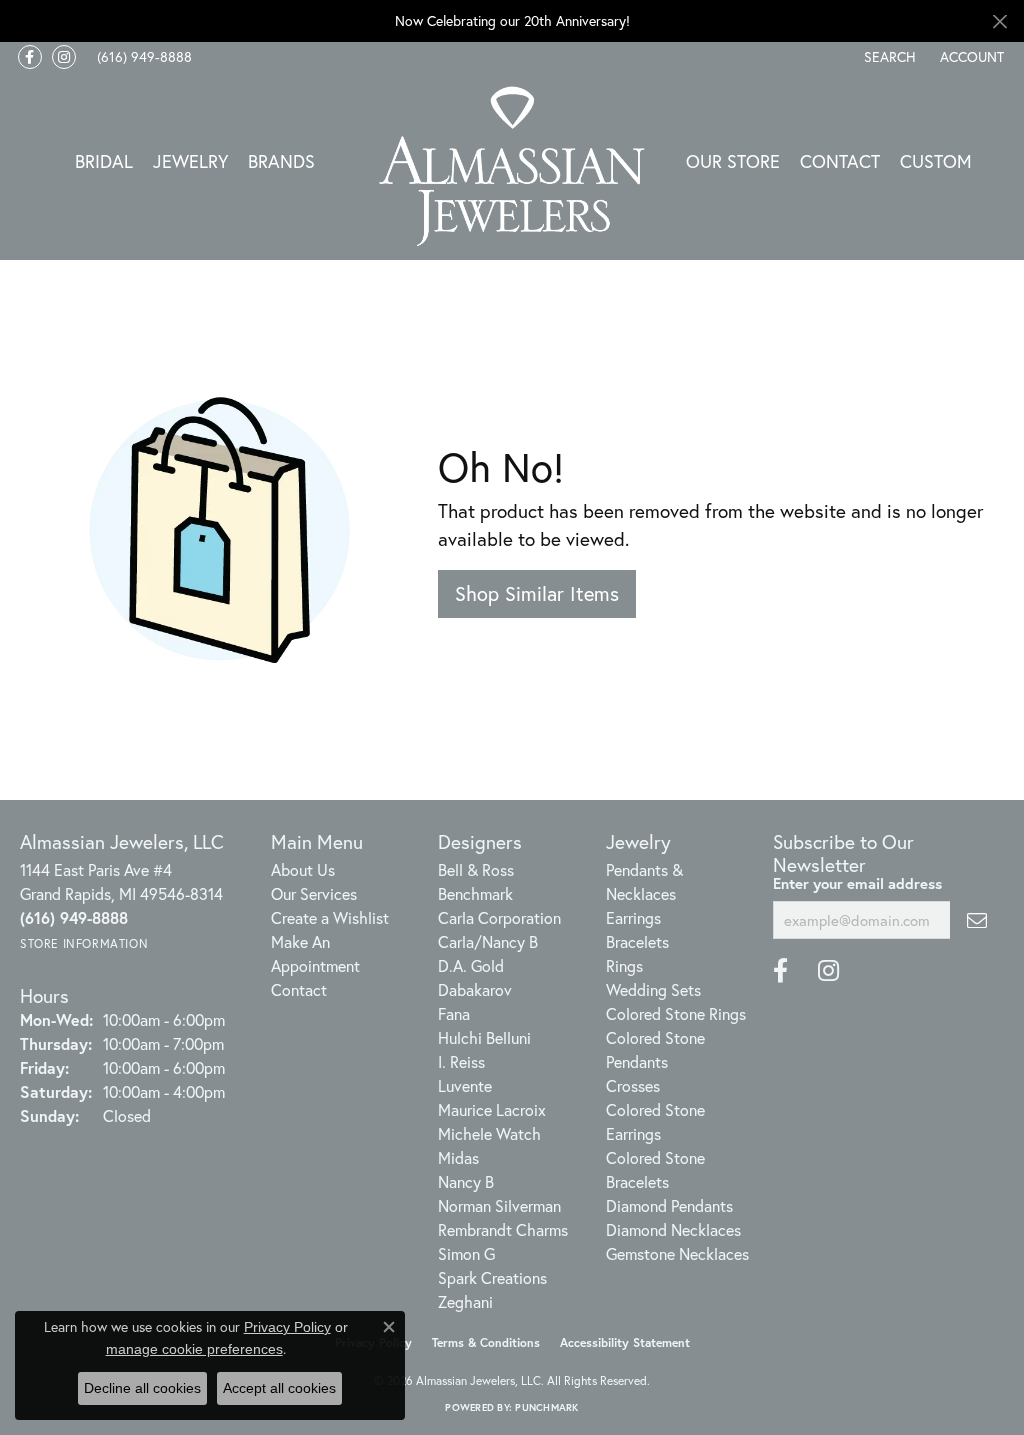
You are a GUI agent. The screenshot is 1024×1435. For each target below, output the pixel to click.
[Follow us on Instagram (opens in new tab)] (64, 57)
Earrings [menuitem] (633, 917)
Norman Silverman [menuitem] (499, 1205)
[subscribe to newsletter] (977, 920)
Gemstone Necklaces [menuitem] (677, 1253)
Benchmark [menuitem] (475, 893)
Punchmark (546, 1407)
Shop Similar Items (537, 593)
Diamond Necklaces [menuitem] (673, 1229)
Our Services (314, 893)
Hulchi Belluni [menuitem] (484, 1037)
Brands (281, 161)
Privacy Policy (287, 1327)
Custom (936, 161)
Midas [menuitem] (458, 1157)
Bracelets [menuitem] (637, 941)
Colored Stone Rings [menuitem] (676, 1013)
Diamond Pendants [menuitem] (669, 1205)
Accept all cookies (279, 1388)
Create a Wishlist (330, 917)
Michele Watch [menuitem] (489, 1133)
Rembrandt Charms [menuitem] (503, 1229)
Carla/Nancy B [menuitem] (488, 941)
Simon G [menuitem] (466, 1253)
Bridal (104, 161)
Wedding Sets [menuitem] (653, 989)
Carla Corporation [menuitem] (499, 917)
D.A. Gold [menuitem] (471, 965)
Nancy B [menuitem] (466, 1181)
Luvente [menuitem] (465, 1085)
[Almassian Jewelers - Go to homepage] (512, 166)
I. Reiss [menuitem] (461, 1061)
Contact (840, 161)
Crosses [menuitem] (633, 1085)
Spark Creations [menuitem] (492, 1277)
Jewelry (190, 161)
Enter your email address (857, 883)
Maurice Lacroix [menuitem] (492, 1109)
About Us (303, 869)
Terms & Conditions (486, 1342)
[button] (888, 57)
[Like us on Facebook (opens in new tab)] (30, 57)
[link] (142, 57)
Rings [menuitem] (624, 965)
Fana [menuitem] (454, 1013)
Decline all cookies (142, 1388)
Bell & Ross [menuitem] (476, 869)
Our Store (733, 161)
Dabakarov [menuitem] (475, 989)
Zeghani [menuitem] (465, 1301)
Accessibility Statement (625, 1342)
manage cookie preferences (194, 1349)
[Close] (999, 21)
